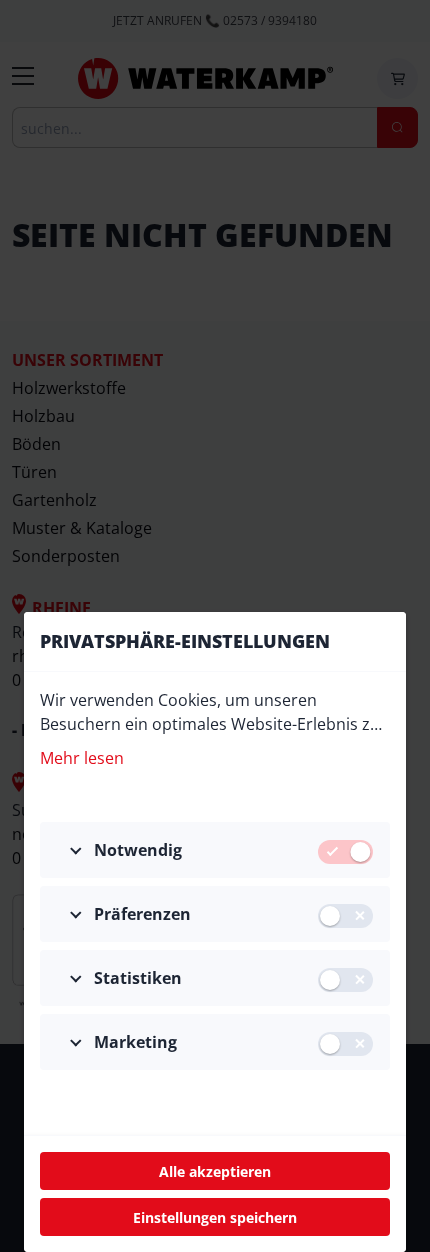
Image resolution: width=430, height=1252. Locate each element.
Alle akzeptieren (215, 1171)
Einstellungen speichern (215, 1217)
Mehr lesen (82, 758)
